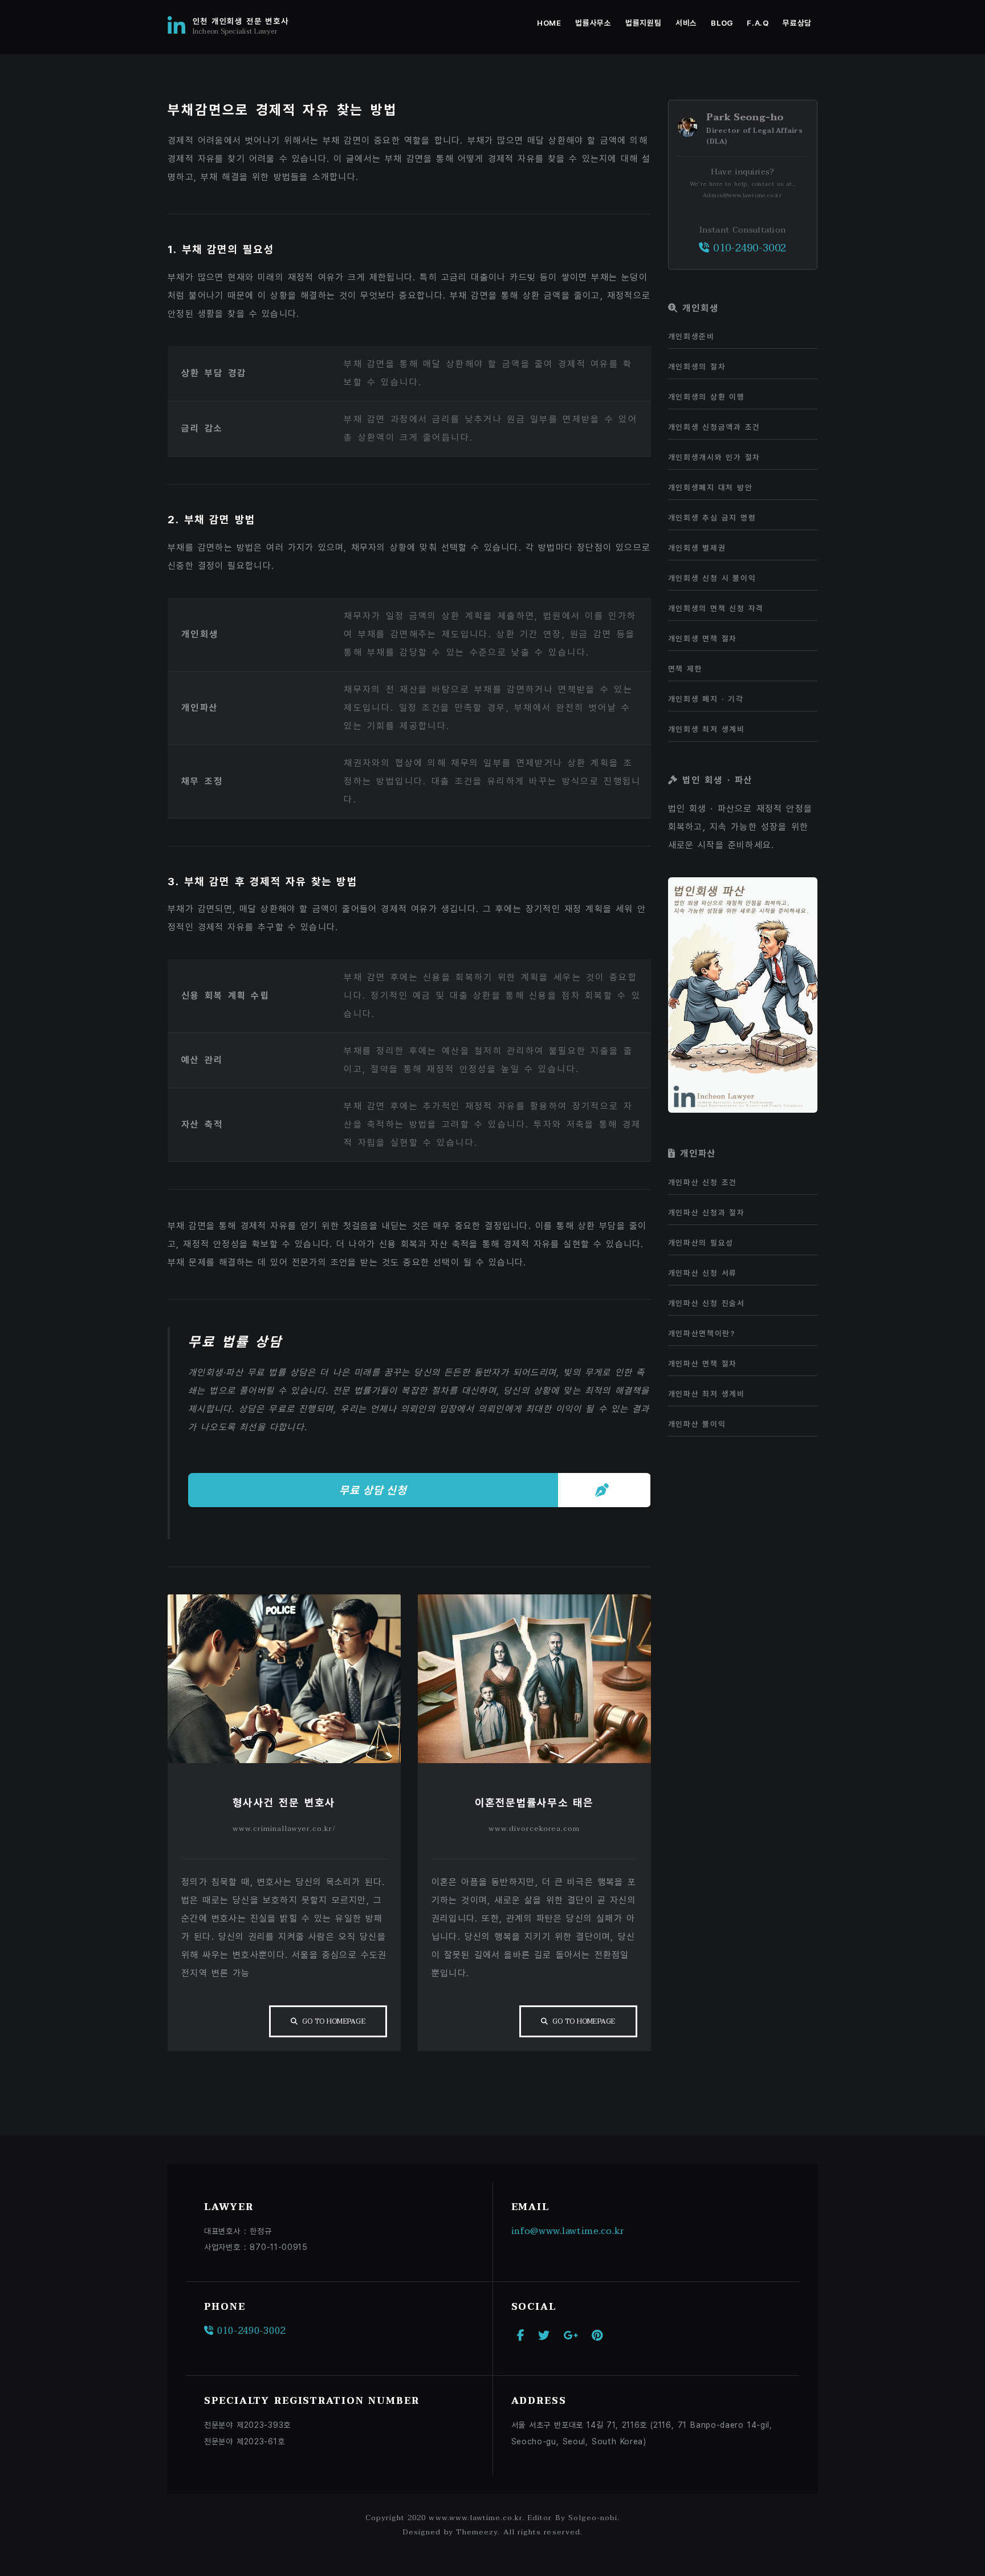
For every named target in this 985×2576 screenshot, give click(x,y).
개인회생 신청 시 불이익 (712, 578)
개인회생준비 (691, 336)
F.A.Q (758, 23)
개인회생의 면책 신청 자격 (716, 608)
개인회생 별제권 (697, 548)
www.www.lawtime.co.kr (476, 2518)
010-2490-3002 (748, 248)
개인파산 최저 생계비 (707, 1394)
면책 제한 (685, 669)
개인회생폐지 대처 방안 (711, 487)
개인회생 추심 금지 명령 (712, 518)
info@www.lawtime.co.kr (568, 2231)
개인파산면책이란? (702, 1333)
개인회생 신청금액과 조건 (715, 427)
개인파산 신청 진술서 (707, 1303)
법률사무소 (593, 23)
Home (549, 23)
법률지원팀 (643, 23)
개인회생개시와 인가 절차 (715, 457)
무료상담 (797, 23)
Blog (722, 23)
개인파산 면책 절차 (703, 1364)
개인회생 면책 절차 (703, 638)
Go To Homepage (334, 2021)
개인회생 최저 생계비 (707, 729)
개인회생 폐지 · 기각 (706, 699)
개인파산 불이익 (697, 1424)
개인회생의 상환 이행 (707, 397)
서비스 (686, 23)
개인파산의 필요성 (701, 1243)
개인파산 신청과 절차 (707, 1212)
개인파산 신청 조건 (703, 1182)
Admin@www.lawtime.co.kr (742, 195)
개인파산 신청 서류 (703, 1273)
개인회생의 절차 (697, 367)
